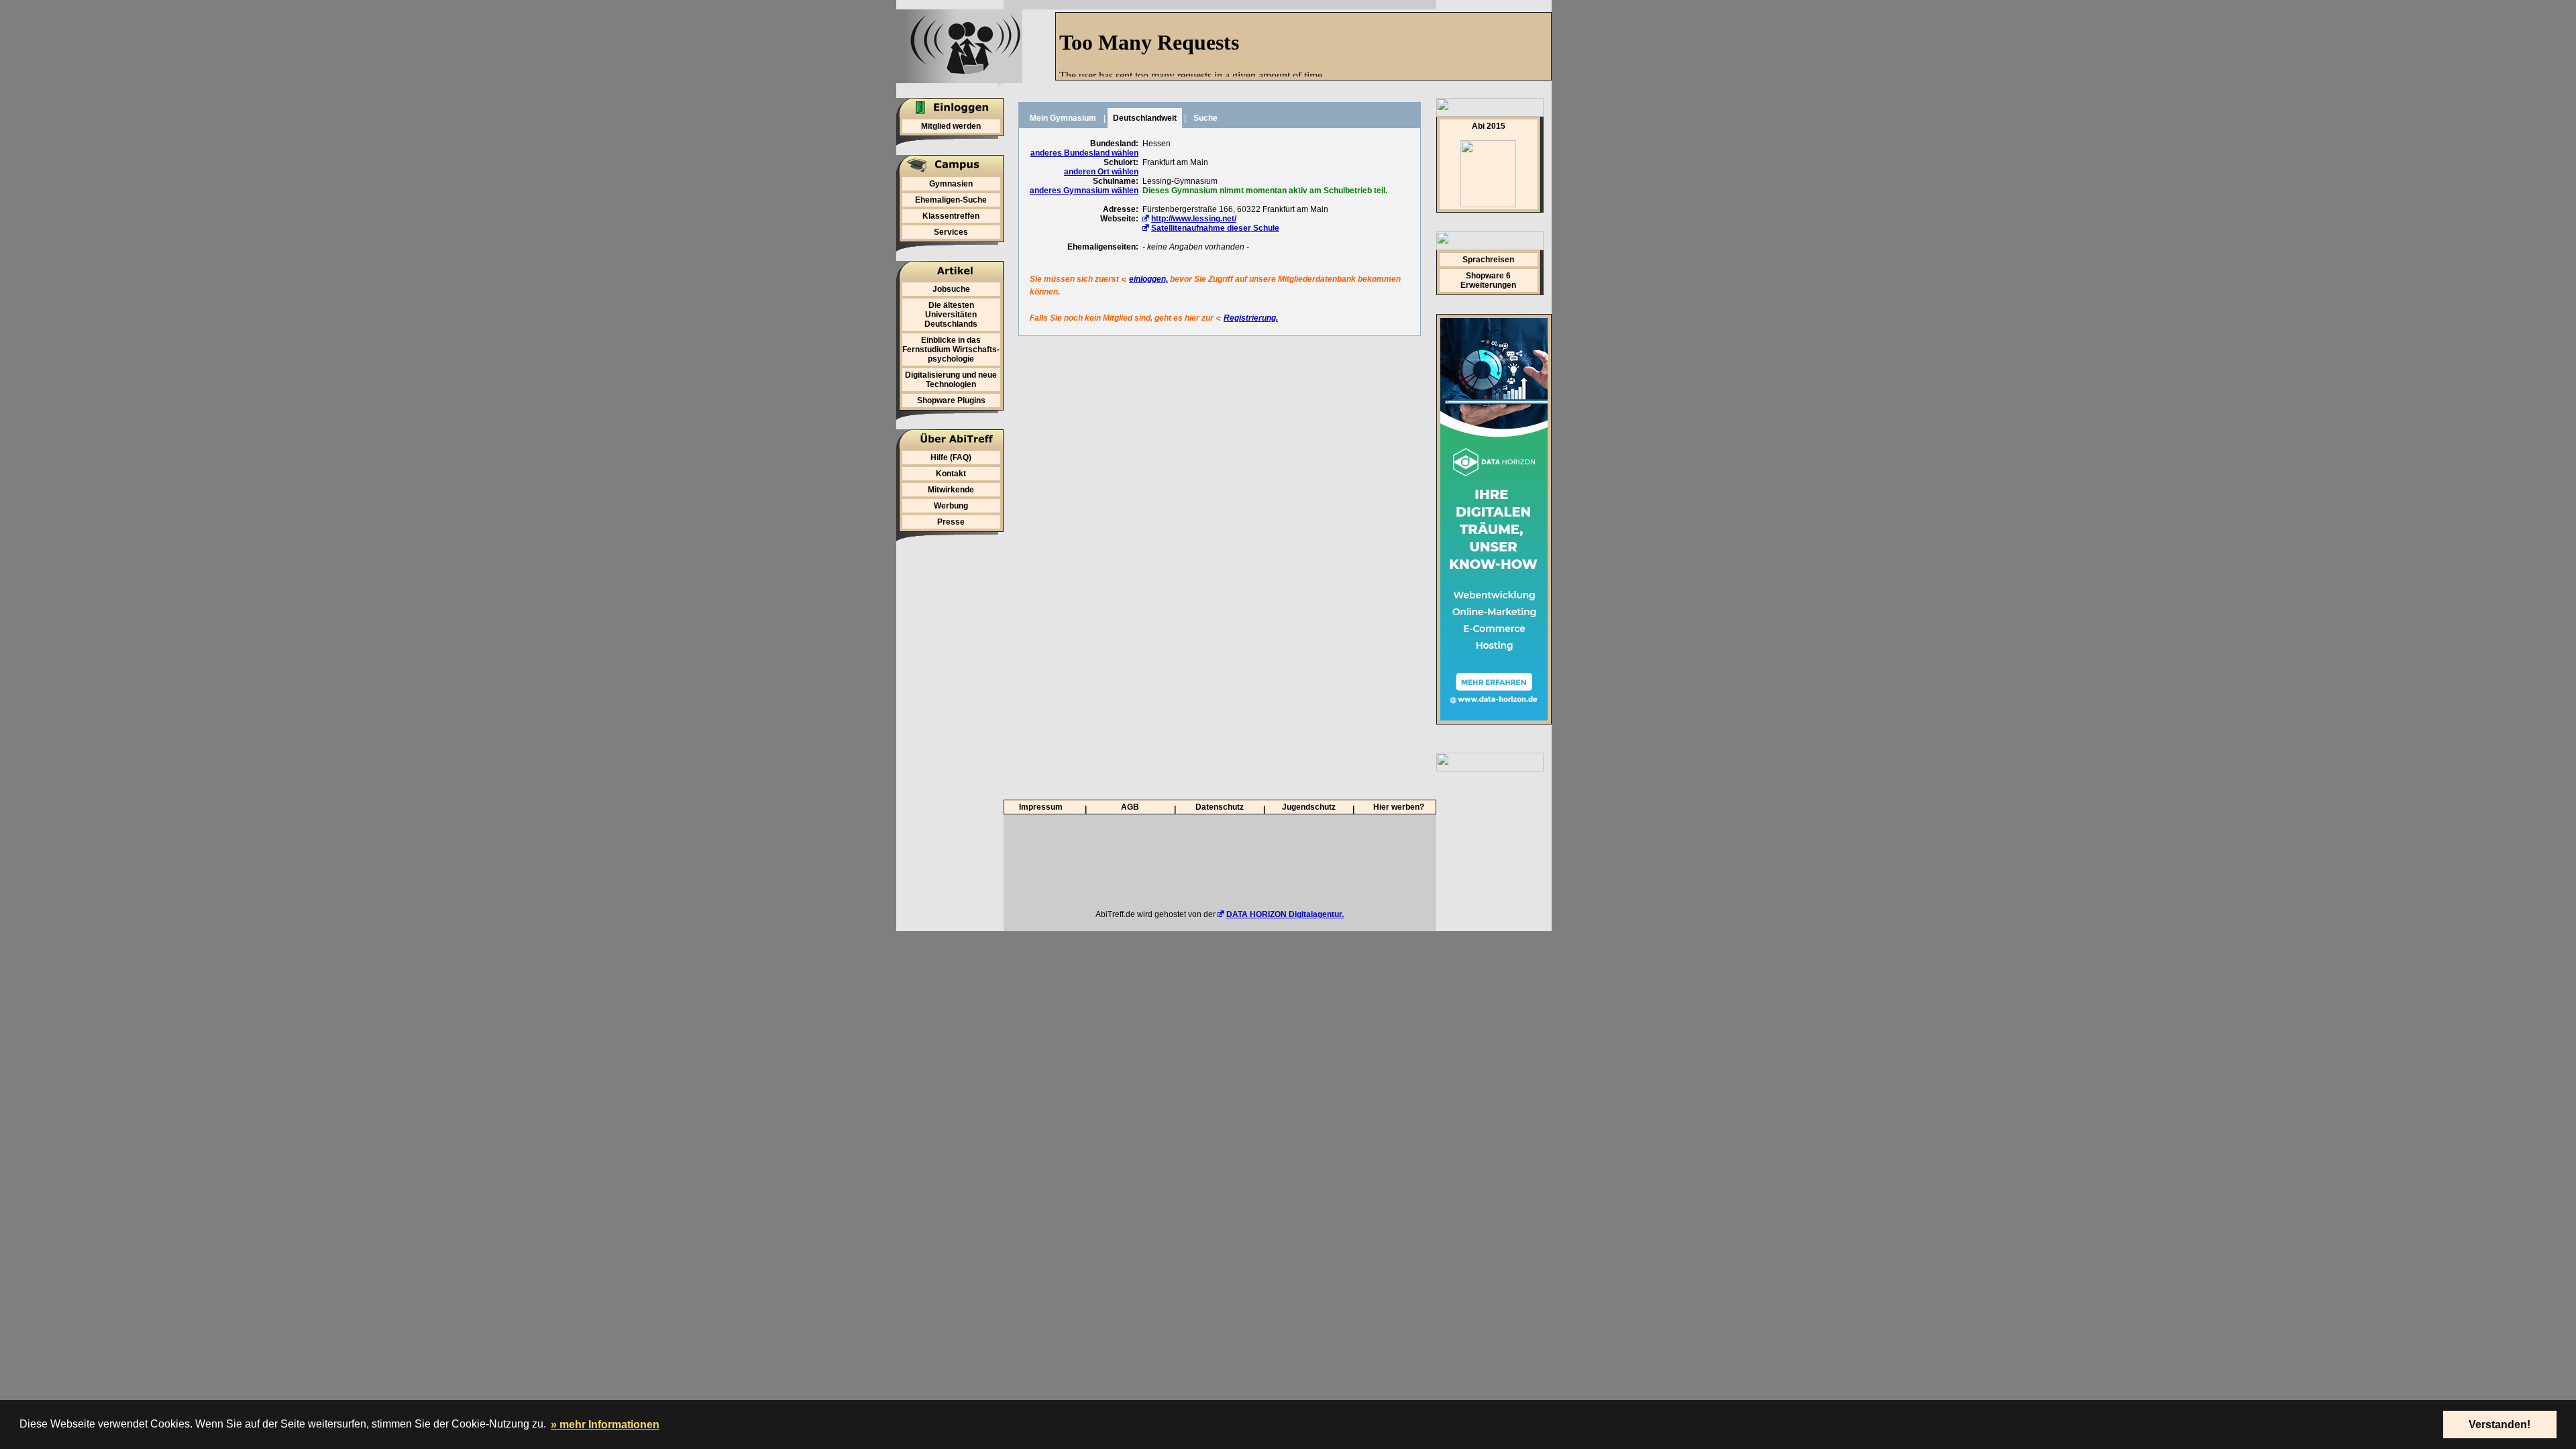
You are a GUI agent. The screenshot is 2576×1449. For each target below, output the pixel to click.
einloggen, (1148, 279)
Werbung (951, 506)
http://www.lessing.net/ (1194, 219)
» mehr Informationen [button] (605, 1425)
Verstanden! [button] (2500, 1425)
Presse (951, 522)
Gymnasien (951, 184)
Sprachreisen (1488, 260)
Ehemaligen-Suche (951, 200)
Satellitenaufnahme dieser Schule (1215, 228)
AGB (1130, 807)
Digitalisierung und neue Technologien (951, 380)
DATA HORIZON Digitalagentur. (1285, 914)
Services (951, 232)
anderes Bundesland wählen (1084, 153)
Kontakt (951, 474)
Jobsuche (951, 289)
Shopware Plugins (951, 400)
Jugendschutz (1309, 807)
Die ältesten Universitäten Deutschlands (951, 315)
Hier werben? (1399, 807)
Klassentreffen (951, 216)
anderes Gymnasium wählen (1084, 191)
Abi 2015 (1489, 126)
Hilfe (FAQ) (951, 458)
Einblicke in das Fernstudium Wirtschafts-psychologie (951, 350)
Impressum (1041, 807)
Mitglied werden (951, 126)
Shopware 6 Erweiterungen (1488, 280)
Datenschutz (1220, 807)
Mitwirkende (951, 490)
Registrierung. (1251, 318)
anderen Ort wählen (1101, 172)
